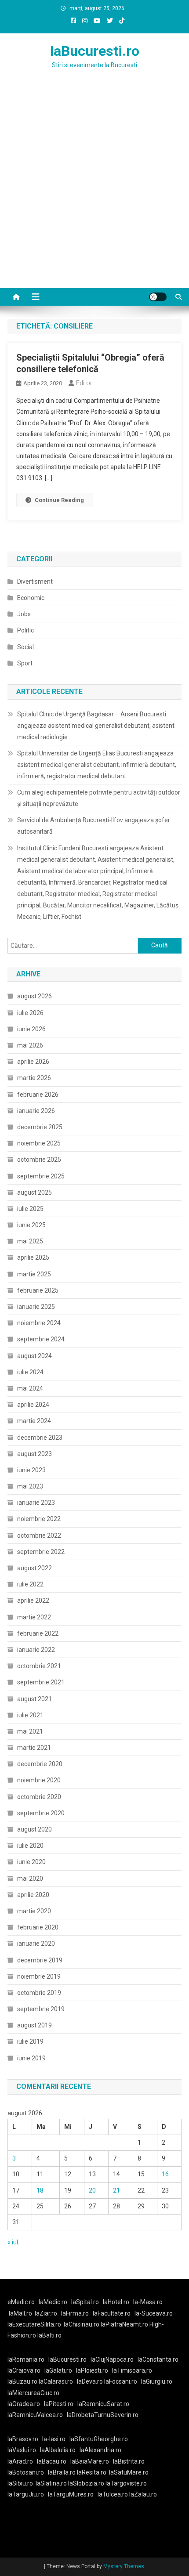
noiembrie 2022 (39, 1519)
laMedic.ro (54, 2302)
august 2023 (35, 1454)
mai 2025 (30, 1241)
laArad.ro (20, 2461)
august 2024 (35, 1356)
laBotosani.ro (26, 2472)
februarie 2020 (38, 1927)
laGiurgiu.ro (158, 2381)
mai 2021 (30, 1731)
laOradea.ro (24, 2404)
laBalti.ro (49, 2335)
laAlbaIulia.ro (58, 2450)
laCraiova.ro (24, 2370)
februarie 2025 (38, 1290)
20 (92, 2190)
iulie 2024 (30, 1372)
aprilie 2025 (33, 1257)
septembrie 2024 (41, 1339)
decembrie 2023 (40, 1438)
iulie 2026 (30, 1013)
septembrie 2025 (41, 1176)
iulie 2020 (30, 1846)
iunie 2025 (31, 1225)
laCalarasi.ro (56, 2381)
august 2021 (35, 1699)
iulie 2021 (30, 1715)
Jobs (24, 614)
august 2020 (35, 1829)
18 (40, 2190)
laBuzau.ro (23, 2381)
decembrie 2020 (40, 1764)
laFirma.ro (75, 2313)
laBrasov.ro (23, 2439)
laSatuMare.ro (129, 2472)
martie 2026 (34, 1078)
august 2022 (35, 1568)
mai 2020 (30, 1879)
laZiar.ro (46, 2313)
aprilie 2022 (33, 1601)
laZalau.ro (143, 2494)
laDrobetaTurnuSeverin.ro (103, 2415)
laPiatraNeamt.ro (124, 2324)
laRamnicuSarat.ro (103, 2404)
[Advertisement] (94, 189)
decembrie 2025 (40, 1127)
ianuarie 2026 (36, 1111)
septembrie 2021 (41, 1682)
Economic (31, 598)
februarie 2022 (38, 1633)
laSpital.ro (85, 2302)
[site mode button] (158, 297)
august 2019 (35, 2025)
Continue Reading (59, 500)
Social (25, 647)
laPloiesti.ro (92, 2370)
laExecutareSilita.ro (34, 2324)
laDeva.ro (90, 2381)
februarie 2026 (38, 1095)
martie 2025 (34, 1274)
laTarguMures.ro (71, 2494)
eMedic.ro (21, 2302)
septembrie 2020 (41, 1813)
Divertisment (35, 582)
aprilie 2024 (33, 1405)
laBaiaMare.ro (90, 2461)
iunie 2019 (31, 2058)
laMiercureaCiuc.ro (33, 2393)
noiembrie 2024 (39, 1323)
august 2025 (35, 1192)
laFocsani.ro (121, 2381)
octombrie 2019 (39, 1993)
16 (165, 2174)
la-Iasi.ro (54, 2439)
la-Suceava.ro (154, 2313)
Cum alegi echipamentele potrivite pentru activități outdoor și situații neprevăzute (99, 798)
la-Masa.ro (148, 2302)
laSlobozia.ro (86, 2483)
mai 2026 (30, 1045)
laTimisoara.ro (132, 2370)
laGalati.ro (58, 2370)
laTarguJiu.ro (28, 2494)
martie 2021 (34, 1748)
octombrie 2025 (39, 1160)
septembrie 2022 (41, 1552)
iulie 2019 (30, 2041)
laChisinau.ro (82, 2324)
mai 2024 (30, 1388)
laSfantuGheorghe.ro (99, 2439)
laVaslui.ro (24, 2450)
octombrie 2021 (39, 1666)
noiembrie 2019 (39, 1976)
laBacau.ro (52, 2461)
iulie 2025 (30, 1209)
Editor (84, 383)
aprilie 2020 (33, 1895)
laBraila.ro (62, 2472)
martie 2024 (34, 1421)
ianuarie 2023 (36, 1503)
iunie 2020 (31, 1862)
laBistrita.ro (129, 2461)
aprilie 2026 (33, 1062)
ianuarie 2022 (36, 1650)
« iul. (13, 2242)
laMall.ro (20, 2313)
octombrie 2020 (39, 1797)
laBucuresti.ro (95, 51)
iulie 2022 (30, 1584)
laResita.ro (92, 2472)
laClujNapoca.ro (112, 2359)
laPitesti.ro (59, 2404)
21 (116, 2190)
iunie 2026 (31, 1029)
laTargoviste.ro (126, 2483)
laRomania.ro (26, 2359)
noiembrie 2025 (39, 1143)
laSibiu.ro (20, 2483)
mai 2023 (30, 1486)
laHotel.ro (116, 2302)
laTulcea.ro (113, 2494)
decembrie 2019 (40, 1960)
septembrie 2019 (41, 2009)
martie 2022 (34, 1617)
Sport (25, 663)
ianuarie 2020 (36, 1944)
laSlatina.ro (51, 2483)
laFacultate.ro (112, 2313)
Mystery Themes (124, 2566)
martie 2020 (34, 1911)
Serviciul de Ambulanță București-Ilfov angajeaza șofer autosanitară (94, 826)
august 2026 (35, 996)
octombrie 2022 (39, 1535)
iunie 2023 (31, 1470)
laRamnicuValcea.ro (35, 2415)
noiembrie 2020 (39, 1780)
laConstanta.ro (158, 2359)
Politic (25, 630)
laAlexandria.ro (100, 2450)
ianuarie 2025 (36, 1307)
